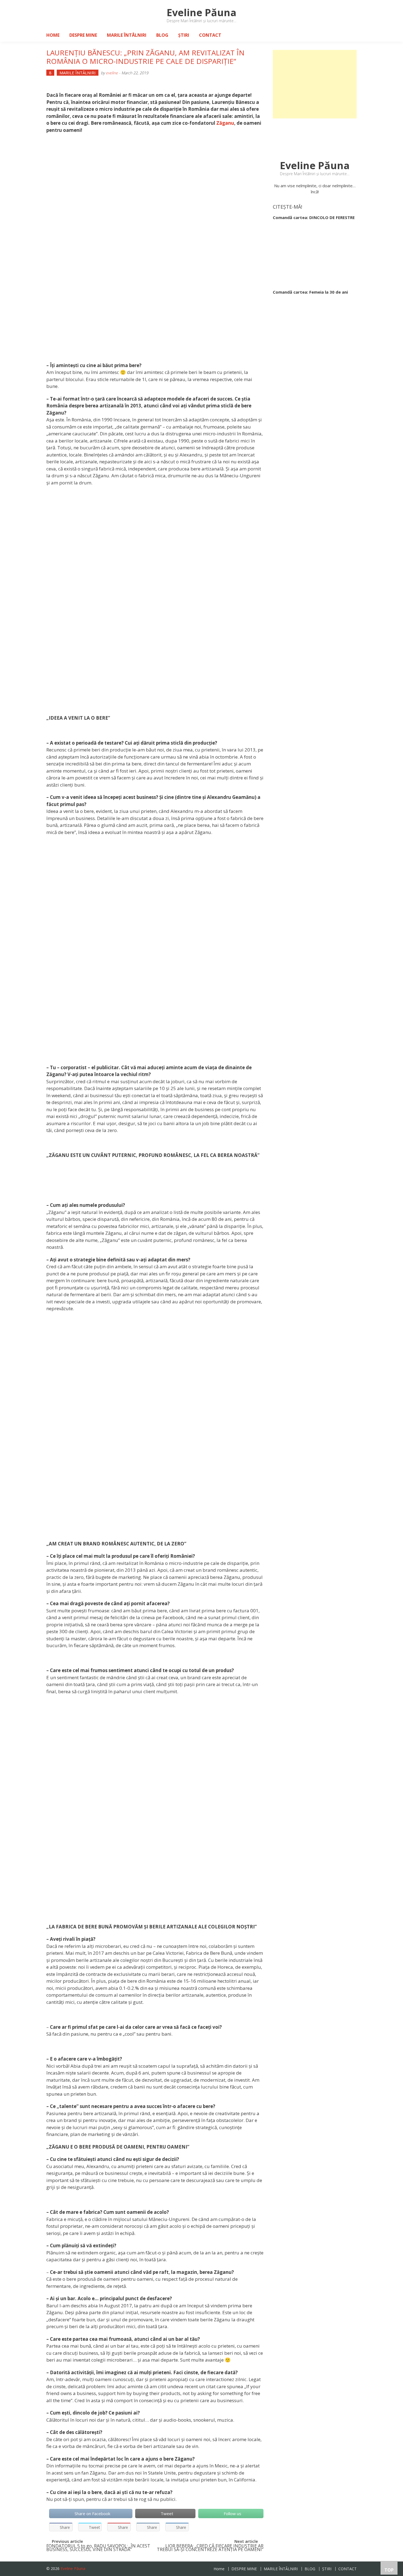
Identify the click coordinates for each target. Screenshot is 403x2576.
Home (53, 35)
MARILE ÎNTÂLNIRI (127, 35)
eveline (112, 73)
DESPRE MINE (83, 35)
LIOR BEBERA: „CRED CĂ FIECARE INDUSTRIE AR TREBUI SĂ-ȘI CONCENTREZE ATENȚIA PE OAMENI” (210, 2548)
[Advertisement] (315, 84)
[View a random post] (348, 35)
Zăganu (225, 123)
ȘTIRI (184, 35)
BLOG (162, 35)
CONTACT (210, 35)
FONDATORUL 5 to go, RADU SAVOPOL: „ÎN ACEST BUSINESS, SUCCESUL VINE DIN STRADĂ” (98, 2548)
